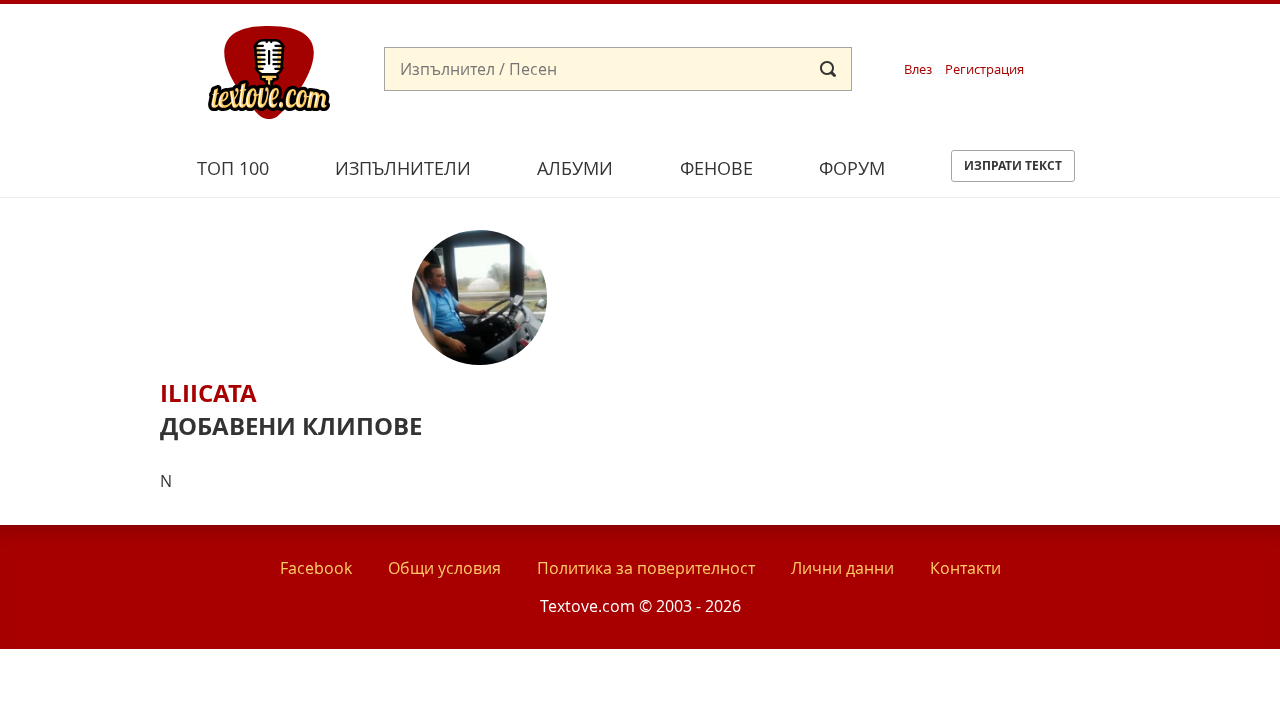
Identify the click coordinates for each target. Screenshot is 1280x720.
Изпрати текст (1013, 165)
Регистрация (984, 69)
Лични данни (842, 568)
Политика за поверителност (646, 568)
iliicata (208, 393)
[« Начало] (269, 71)
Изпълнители (403, 168)
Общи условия (444, 568)
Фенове (716, 168)
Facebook (316, 568)
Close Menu (1083, 36)
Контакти (965, 568)
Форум (852, 168)
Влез (918, 69)
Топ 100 (233, 168)
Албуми (575, 168)
